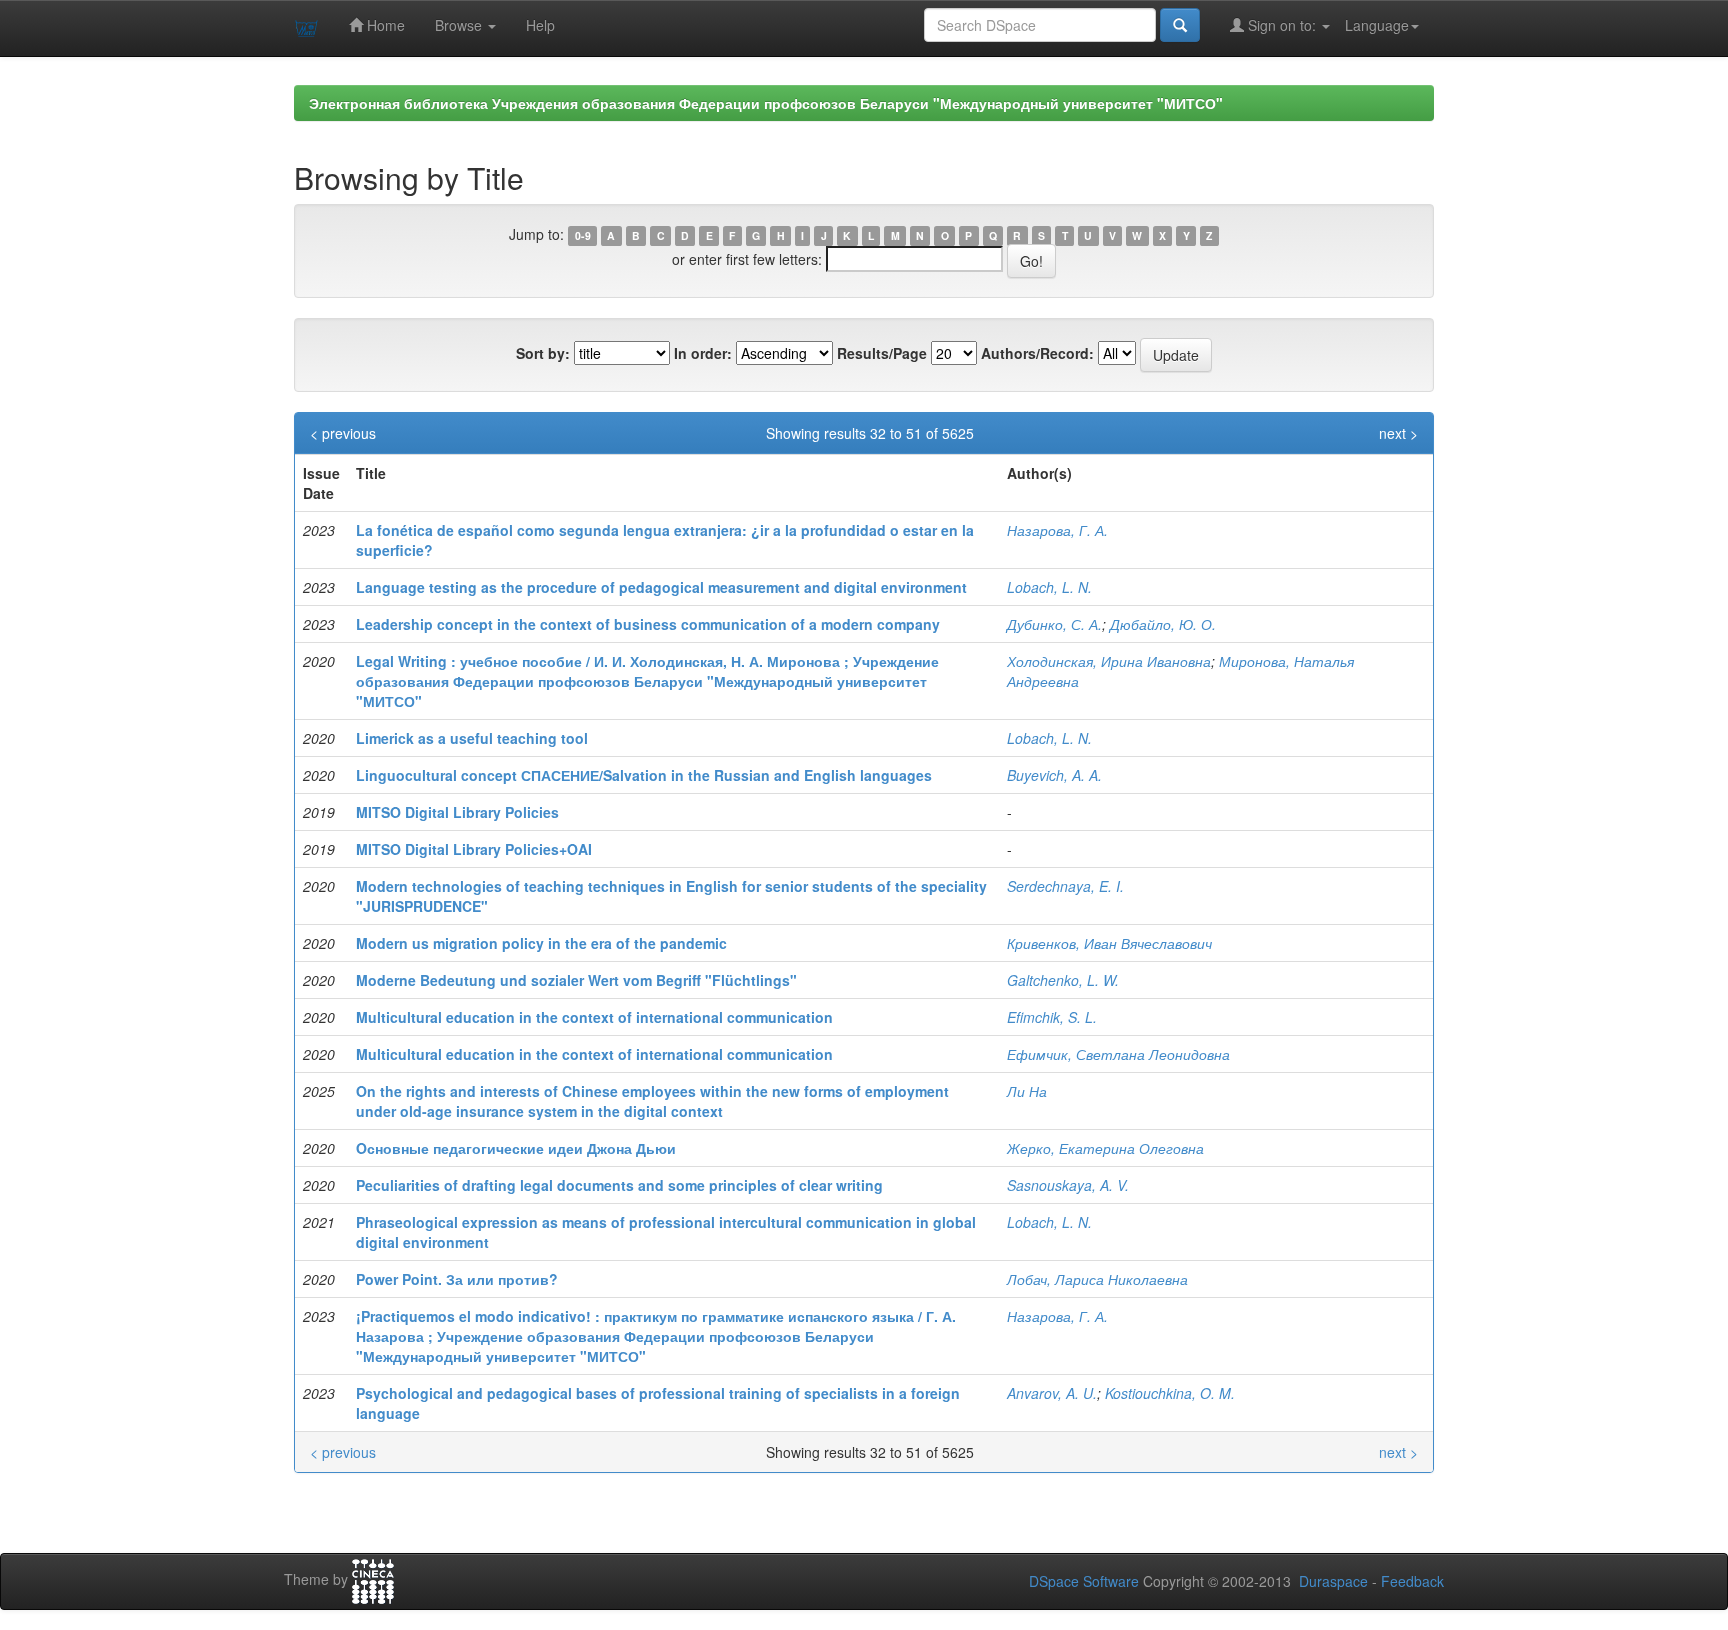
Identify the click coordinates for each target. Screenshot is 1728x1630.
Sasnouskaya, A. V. (1068, 1185)
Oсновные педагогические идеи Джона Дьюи (516, 1148)
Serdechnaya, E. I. (1065, 886)
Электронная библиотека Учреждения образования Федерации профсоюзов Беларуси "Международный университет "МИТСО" (766, 103)
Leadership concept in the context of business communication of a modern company (648, 624)
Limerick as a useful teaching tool (472, 738)
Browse (460, 25)
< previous (343, 433)
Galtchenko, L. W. (1063, 980)
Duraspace (1333, 1581)
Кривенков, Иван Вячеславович (1109, 943)
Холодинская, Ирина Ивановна (1109, 661)
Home (384, 25)
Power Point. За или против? (457, 1279)
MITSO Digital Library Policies (457, 812)
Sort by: (543, 353)
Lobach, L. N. (1049, 587)
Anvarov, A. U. (1052, 1393)
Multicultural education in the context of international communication (594, 1017)
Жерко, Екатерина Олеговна (1105, 1148)
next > (1398, 433)
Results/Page (882, 353)
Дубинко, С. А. (1054, 624)
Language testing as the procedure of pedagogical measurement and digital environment (661, 587)
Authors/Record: (1037, 353)
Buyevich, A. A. (1054, 775)
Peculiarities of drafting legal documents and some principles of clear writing (619, 1185)
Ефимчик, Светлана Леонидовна (1118, 1054)
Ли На (1027, 1091)
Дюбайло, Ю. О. (1163, 624)
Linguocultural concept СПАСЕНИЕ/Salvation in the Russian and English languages (644, 775)
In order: (703, 353)
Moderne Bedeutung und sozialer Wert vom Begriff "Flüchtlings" (576, 980)
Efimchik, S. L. (1052, 1017)
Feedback (1412, 1581)
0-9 (583, 235)
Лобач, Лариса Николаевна (1097, 1279)
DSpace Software (1084, 1581)
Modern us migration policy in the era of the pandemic (541, 943)
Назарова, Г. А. (1057, 530)
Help (540, 25)
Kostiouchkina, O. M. (1170, 1393)
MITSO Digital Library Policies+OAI (474, 849)
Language (1377, 25)
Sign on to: (1282, 25)
